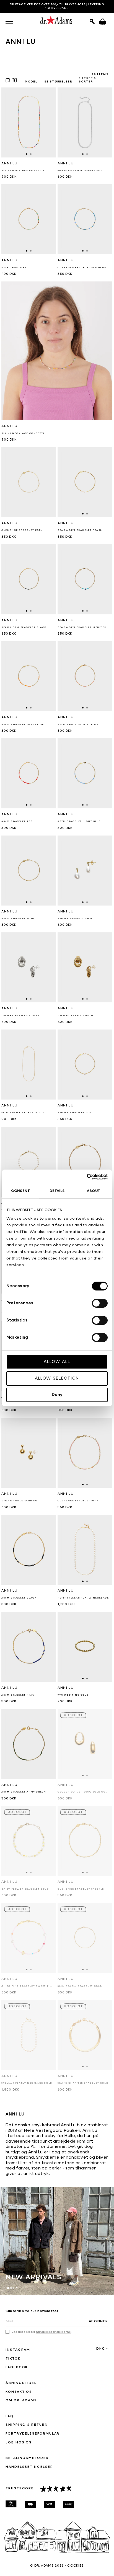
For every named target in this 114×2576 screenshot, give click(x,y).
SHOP (11, 2288)
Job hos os (19, 2443)
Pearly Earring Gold (75, 919)
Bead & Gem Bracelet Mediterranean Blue (83, 627)
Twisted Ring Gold (73, 1695)
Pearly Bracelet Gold (76, 1113)
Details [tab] (57, 1191)
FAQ (10, 2416)
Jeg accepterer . (42, 2332)
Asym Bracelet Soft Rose (78, 725)
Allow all (57, 1362)
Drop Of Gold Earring (20, 1501)
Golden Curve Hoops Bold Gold (83, 1792)
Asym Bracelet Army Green (24, 1792)
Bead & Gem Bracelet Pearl (80, 530)
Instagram (18, 2350)
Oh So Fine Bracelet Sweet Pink (27, 1986)
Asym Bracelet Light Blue (79, 821)
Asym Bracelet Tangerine (23, 725)
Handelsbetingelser (29, 2467)
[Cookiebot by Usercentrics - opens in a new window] (83, 1177)
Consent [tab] (20, 1191)
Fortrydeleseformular (33, 2434)
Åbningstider (21, 2383)
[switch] (100, 1303)
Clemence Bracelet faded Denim (83, 268)
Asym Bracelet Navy (18, 1695)
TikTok (13, 2359)
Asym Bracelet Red (17, 821)
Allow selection (57, 1378)
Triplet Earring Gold (75, 1016)
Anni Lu (9, 426)
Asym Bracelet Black (19, 1598)
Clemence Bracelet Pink (78, 1501)
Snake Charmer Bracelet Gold (83, 2083)
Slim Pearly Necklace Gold (24, 1113)
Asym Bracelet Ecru (18, 919)
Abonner (99, 2321)
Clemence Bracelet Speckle (81, 1889)
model (31, 82)
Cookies (76, 2566)
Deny (57, 1395)
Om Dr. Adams (21, 2401)
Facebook (17, 2367)
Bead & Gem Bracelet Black (24, 627)
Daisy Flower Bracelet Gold (25, 1889)
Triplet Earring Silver (20, 1016)
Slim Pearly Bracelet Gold (80, 1986)
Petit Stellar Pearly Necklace (83, 1598)
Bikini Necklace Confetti (23, 433)
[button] (9, 22)
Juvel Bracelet (14, 268)
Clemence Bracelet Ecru (22, 530)
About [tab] (94, 1191)
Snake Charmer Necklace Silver (83, 170)
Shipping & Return (27, 2425)
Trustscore (20, 2489)
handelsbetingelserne (53, 2332)
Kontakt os (19, 2392)
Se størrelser (58, 82)
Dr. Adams (44, 2566)
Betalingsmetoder (27, 2458)
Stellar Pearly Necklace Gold (27, 2083)
